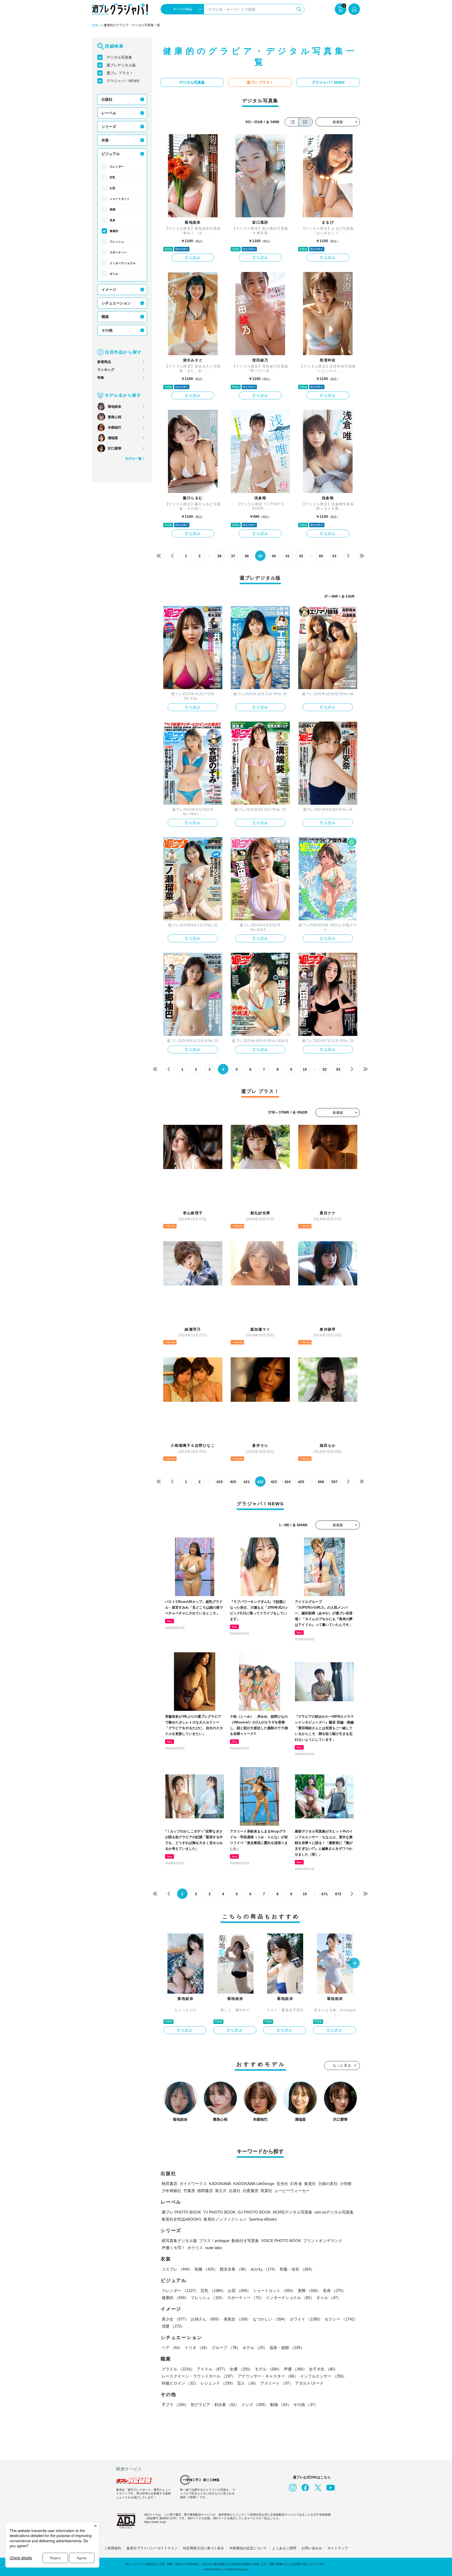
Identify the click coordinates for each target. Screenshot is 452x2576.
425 (301, 1482)
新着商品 (104, 362)
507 (335, 1482)
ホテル (255, 2348)
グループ (226, 2348)
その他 (107, 330)
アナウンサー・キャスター (268, 2376)
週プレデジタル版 (121, 65)
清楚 (173, 2326)
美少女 (175, 2319)
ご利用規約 (113, 2548)
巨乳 (112, 177)
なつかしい (270, 2319)
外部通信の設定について (248, 2548)
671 (325, 1894)
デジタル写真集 (119, 57)
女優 (241, 2369)
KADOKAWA (220, 2184)
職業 (105, 317)
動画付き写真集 (245, 2241)
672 (338, 1894)
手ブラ (175, 2405)
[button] (354, 1964)
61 (335, 556)
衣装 (105, 140)
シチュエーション (116, 303)
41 (287, 556)
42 (301, 556)
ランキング (106, 370)
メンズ (255, 2405)
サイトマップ (338, 2548)
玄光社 (282, 2184)
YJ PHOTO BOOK (219, 2212)
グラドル (178, 2369)
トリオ (197, 2348)
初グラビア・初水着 (215, 2405)
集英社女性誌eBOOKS (182, 2219)
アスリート (277, 2383)
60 (321, 556)
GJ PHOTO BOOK (254, 2212)
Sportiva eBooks (263, 2219)
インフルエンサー (323, 2376)
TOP (95, 26)
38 (247, 556)
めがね (264, 2269)
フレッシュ (117, 242)
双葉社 (266, 2191)
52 (325, 1069)
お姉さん (206, 2319)
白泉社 (235, 2191)
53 (338, 1069)
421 (247, 1482)
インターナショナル (123, 263)
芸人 (248, 2383)
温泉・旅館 (287, 2348)
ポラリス (195, 2248)
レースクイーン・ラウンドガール (199, 2376)
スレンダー (117, 167)
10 (305, 1069)
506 (321, 1482)
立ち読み (193, 258)
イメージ (109, 290)
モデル (268, 2369)
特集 (101, 378)
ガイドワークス (193, 2184)
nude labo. (214, 2248)
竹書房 (189, 2191)
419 (219, 1482)
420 (233, 1482)
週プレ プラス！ (120, 73)
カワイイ (306, 2319)
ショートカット (120, 199)
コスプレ (177, 2269)
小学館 (346, 2184)
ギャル (114, 274)
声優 (295, 2369)
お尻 (112, 188)
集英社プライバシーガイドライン (152, 2548)
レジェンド (218, 2383)
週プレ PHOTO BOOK (181, 2212)
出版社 (107, 99)
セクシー (341, 2319)
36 (219, 556)
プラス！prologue (214, 2241)
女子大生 (323, 2369)
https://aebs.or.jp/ (155, 2522)
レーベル (109, 113)
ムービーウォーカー (292, 2191)
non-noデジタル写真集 (334, 2212)
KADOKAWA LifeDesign (254, 2184)
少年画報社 (171, 2191)
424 (287, 1482)
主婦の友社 (328, 2184)
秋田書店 (169, 2184)
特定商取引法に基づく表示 (204, 2548)
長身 (112, 220)
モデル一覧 (133, 459)
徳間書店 (205, 2191)
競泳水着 (234, 2269)
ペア (172, 2348)
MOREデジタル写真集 (293, 2212)
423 (274, 1482)
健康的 (114, 231)
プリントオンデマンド (323, 2241)
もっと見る (342, 2065)
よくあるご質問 (284, 2548)
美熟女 (237, 2319)
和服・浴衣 (297, 2269)
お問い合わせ (312, 2548)
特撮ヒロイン (180, 2383)
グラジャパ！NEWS (123, 81)
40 (274, 556)
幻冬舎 (296, 2184)
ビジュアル (111, 154)
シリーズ (109, 127)
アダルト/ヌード (309, 2383)
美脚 (112, 209)
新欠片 (221, 2191)
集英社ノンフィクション (225, 2219)
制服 (206, 2269)
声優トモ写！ (173, 2248)
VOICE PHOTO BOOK (281, 2241)
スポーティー (118, 252)
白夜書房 (251, 2191)
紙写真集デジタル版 (179, 2241)
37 (233, 556)
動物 (281, 2405)
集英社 (310, 2184)
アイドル (212, 2369)
